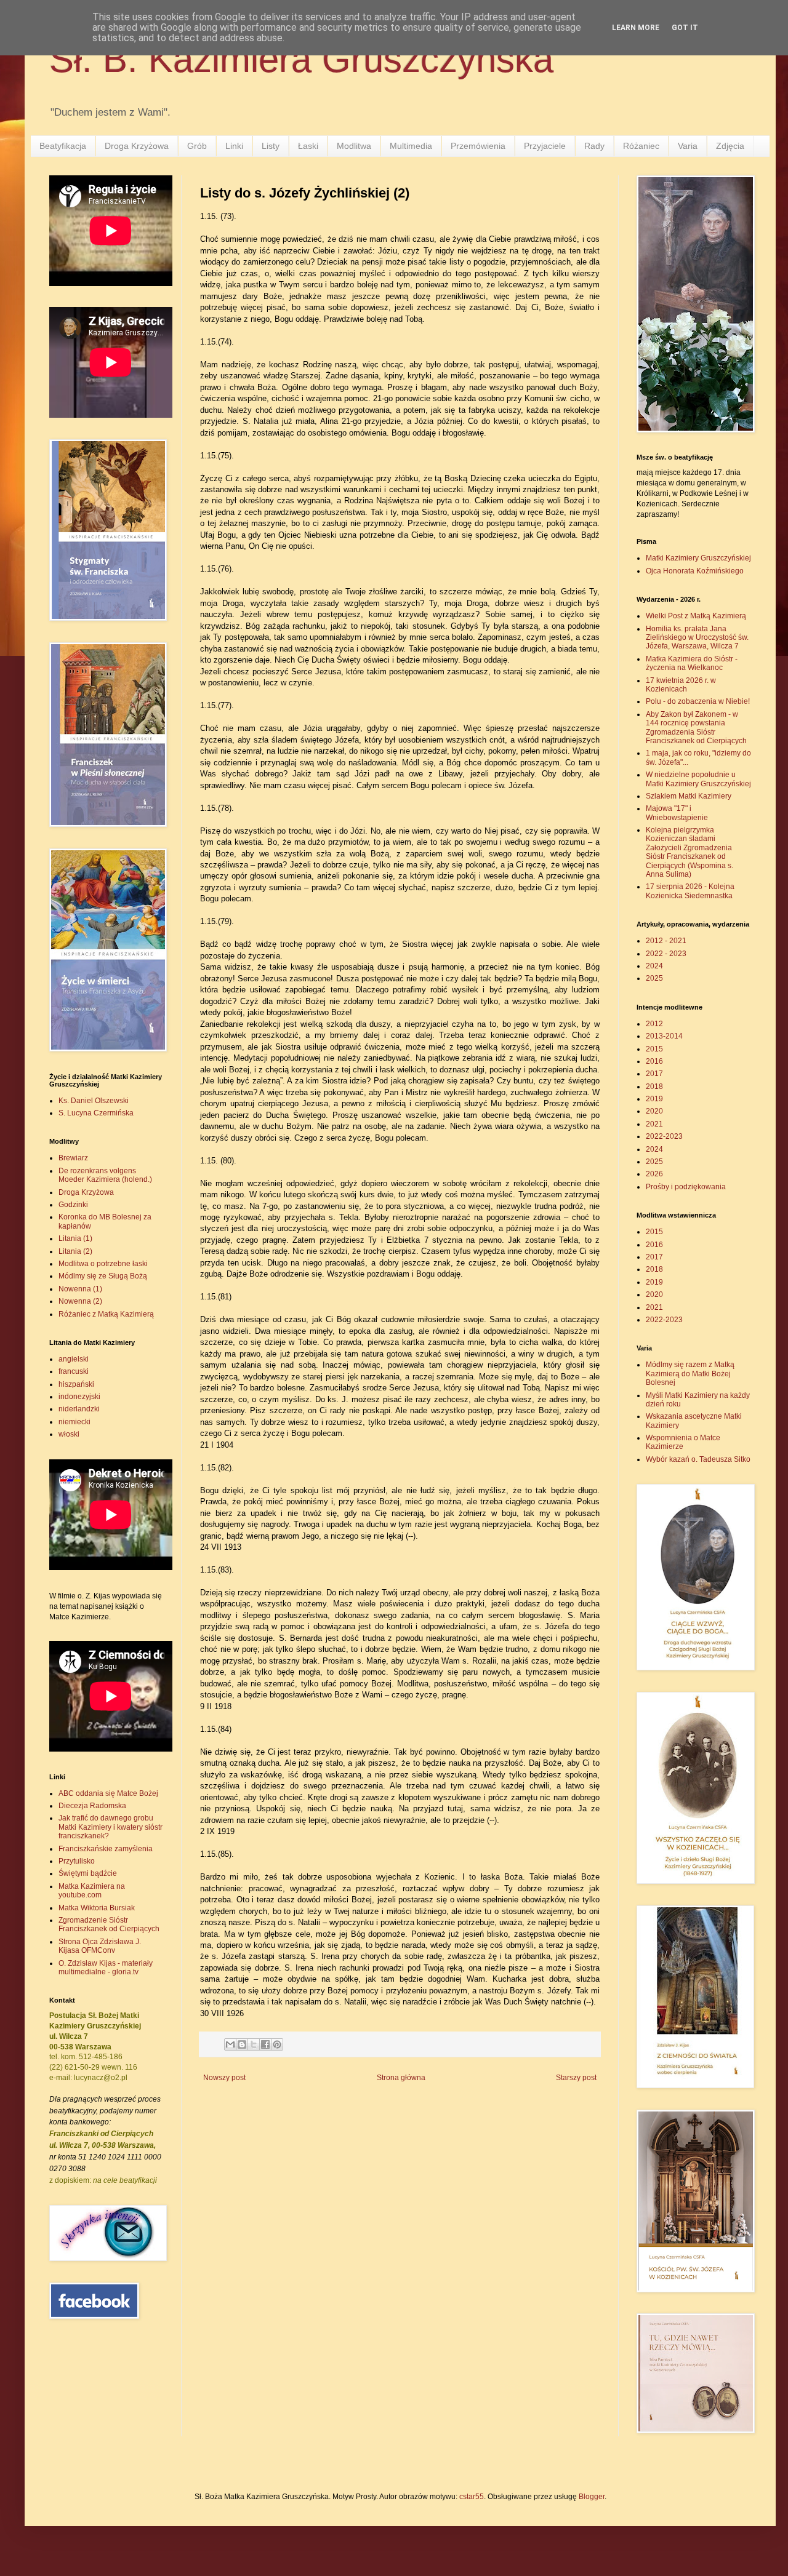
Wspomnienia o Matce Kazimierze (683, 1442)
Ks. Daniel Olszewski (94, 1101)
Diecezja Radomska (92, 1806)
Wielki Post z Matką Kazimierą (696, 616)
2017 (654, 1074)
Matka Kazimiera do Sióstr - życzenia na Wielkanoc (692, 663)
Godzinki (73, 1205)
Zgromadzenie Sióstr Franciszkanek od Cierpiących (109, 1924)
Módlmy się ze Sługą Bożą (103, 1276)
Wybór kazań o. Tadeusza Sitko (698, 1459)
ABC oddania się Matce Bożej (108, 1793)
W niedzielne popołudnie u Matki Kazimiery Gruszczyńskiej (698, 779)
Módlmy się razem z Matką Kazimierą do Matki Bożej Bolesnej (690, 1374)
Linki (234, 146)
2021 (654, 1124)
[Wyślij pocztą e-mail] (230, 2044)
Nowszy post (224, 2078)
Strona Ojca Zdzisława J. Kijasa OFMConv (100, 1946)
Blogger (592, 2497)
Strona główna (401, 2078)
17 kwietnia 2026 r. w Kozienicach (681, 685)
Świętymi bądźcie (88, 1873)
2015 (654, 1049)
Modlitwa (354, 146)
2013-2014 (664, 1036)
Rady (594, 146)
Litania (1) (75, 1238)
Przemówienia (478, 146)
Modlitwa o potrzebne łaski (103, 1264)
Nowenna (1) (80, 1289)
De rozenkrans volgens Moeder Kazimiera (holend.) (105, 1175)
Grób (197, 146)
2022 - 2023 (666, 954)
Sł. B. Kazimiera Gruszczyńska (301, 59)
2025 (654, 978)
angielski (74, 1359)
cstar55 (472, 2497)
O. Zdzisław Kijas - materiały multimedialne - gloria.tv (106, 1968)
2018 (654, 1087)
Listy (271, 146)
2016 (654, 1061)
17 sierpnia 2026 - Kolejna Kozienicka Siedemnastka (690, 891)
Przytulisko (77, 1861)
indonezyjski (79, 1397)
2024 (654, 966)
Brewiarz (73, 1158)
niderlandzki (79, 1409)
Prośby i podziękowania (686, 1187)
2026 (654, 1174)
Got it (685, 28)
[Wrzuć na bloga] (242, 2044)
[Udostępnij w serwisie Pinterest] (277, 2044)
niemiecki (74, 1422)
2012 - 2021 (666, 941)
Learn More (636, 28)
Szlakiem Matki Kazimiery (689, 796)
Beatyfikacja (63, 146)
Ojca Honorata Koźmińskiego (695, 571)
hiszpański (76, 1384)
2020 (654, 1111)
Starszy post (576, 2078)
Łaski (308, 146)
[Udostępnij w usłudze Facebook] (265, 2044)
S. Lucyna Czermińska (96, 1113)
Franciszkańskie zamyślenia (106, 1849)
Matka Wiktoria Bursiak (97, 1908)
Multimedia (411, 146)
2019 (654, 1099)
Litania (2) (75, 1251)
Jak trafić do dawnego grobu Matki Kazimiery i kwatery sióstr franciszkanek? (111, 1827)
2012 (654, 1024)
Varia (688, 146)
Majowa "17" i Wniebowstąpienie (677, 813)
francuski (74, 1371)
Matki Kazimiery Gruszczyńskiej (698, 558)
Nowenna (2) (80, 1301)
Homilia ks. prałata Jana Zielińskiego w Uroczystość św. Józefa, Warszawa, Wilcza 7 (697, 638)
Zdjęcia (730, 146)
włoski (69, 1434)
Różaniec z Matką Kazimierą (106, 1314)
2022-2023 (664, 1136)
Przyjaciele (545, 146)
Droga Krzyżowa (137, 146)
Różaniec (641, 146)
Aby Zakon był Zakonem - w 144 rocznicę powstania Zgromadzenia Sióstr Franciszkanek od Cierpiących (696, 728)
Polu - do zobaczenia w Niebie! (698, 701)
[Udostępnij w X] (254, 2044)
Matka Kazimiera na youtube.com (92, 1891)
